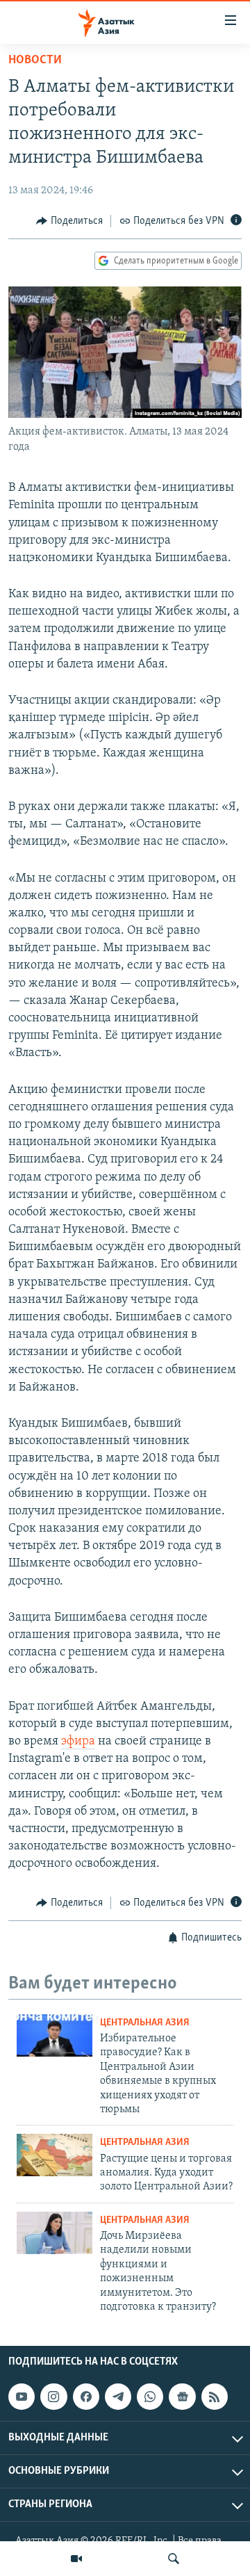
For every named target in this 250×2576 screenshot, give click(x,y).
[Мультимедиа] (76, 2559)
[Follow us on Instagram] (53, 2397)
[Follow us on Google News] (182, 2397)
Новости (35, 60)
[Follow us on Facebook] (86, 2397)
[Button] (69, 221)
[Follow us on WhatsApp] (150, 2397)
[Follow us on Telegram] (118, 2397)
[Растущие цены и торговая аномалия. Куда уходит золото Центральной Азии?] (55, 2155)
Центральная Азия (145, 2023)
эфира (78, 1742)
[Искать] (174, 2559)
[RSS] (215, 2397)
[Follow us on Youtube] (22, 2397)
